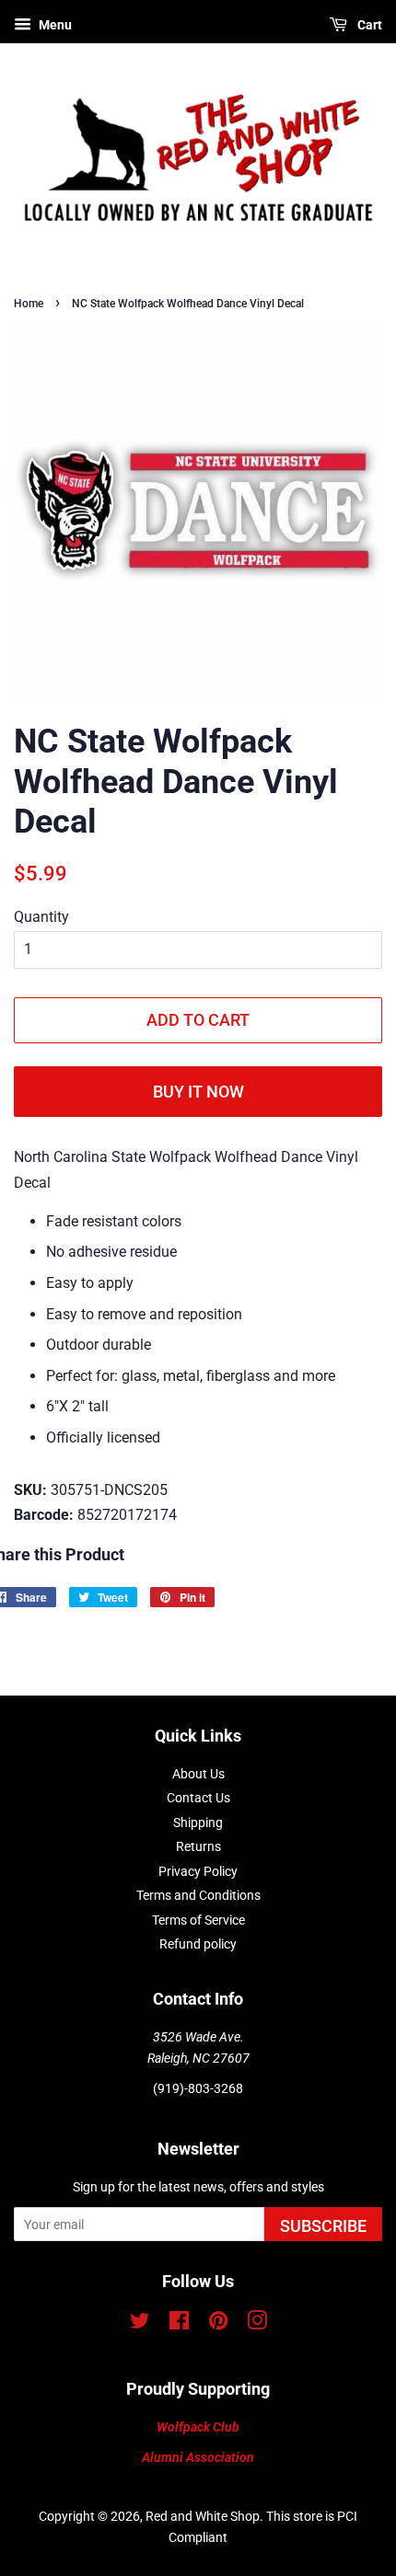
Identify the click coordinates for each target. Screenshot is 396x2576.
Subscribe (323, 2226)
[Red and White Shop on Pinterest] (218, 2324)
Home (29, 304)
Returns (198, 1846)
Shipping (198, 1823)
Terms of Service (198, 1920)
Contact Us (198, 1798)
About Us (198, 1774)
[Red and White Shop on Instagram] (257, 2324)
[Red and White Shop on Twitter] (140, 2324)
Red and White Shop (203, 2516)
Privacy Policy (198, 1871)
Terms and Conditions (198, 1895)
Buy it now (198, 1092)
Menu (54, 25)
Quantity (41, 917)
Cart (368, 25)
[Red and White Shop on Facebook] (179, 2324)
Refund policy (198, 1944)
